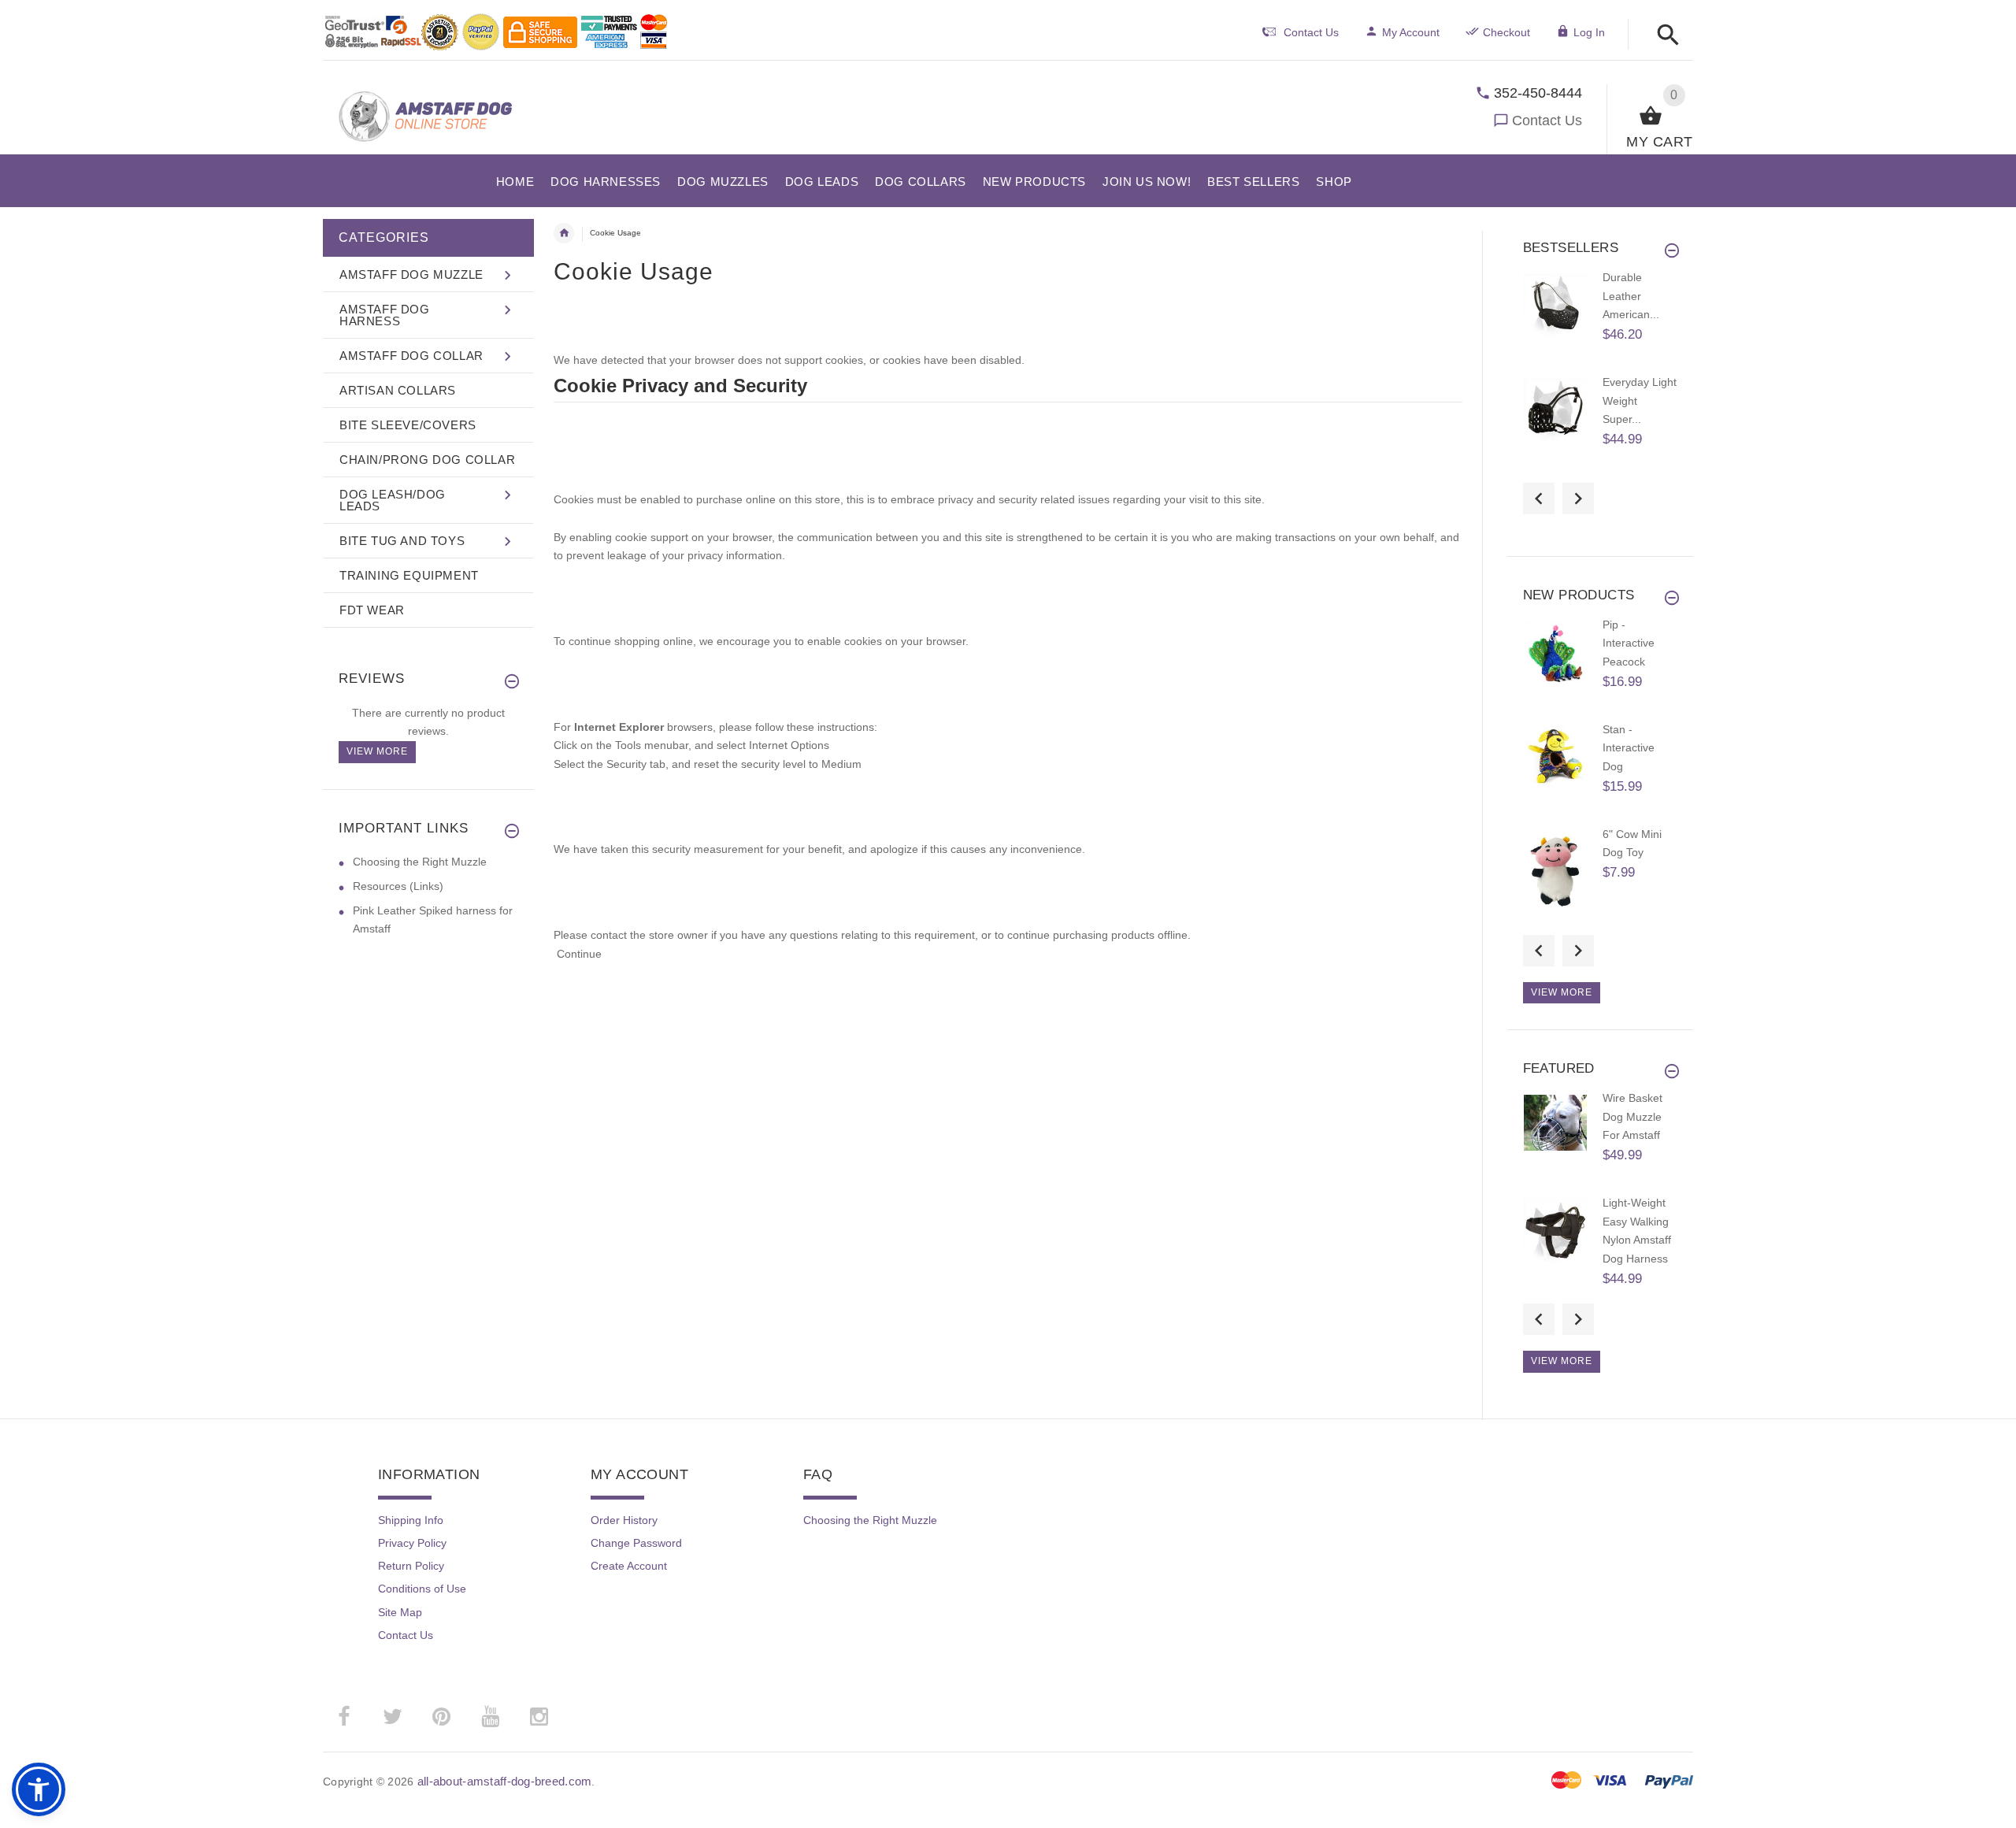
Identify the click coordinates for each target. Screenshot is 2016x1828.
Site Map (400, 1612)
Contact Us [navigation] (1311, 32)
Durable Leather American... (1631, 296)
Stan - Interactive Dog (1629, 748)
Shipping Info (411, 1520)
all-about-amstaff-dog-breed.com (505, 1781)
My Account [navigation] (1411, 32)
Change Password (636, 1543)
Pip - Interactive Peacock (1629, 643)
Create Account (629, 1566)
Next (1578, 499)
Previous (1539, 499)
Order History (624, 1520)
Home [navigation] (564, 233)
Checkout (1506, 32)
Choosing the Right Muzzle (420, 862)
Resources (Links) (398, 886)
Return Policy (411, 1566)
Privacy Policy (412, 1543)
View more (377, 751)
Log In (1589, 32)
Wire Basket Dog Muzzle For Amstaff (1632, 1116)
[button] (1664, 36)
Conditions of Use (422, 1589)
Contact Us (1547, 121)
